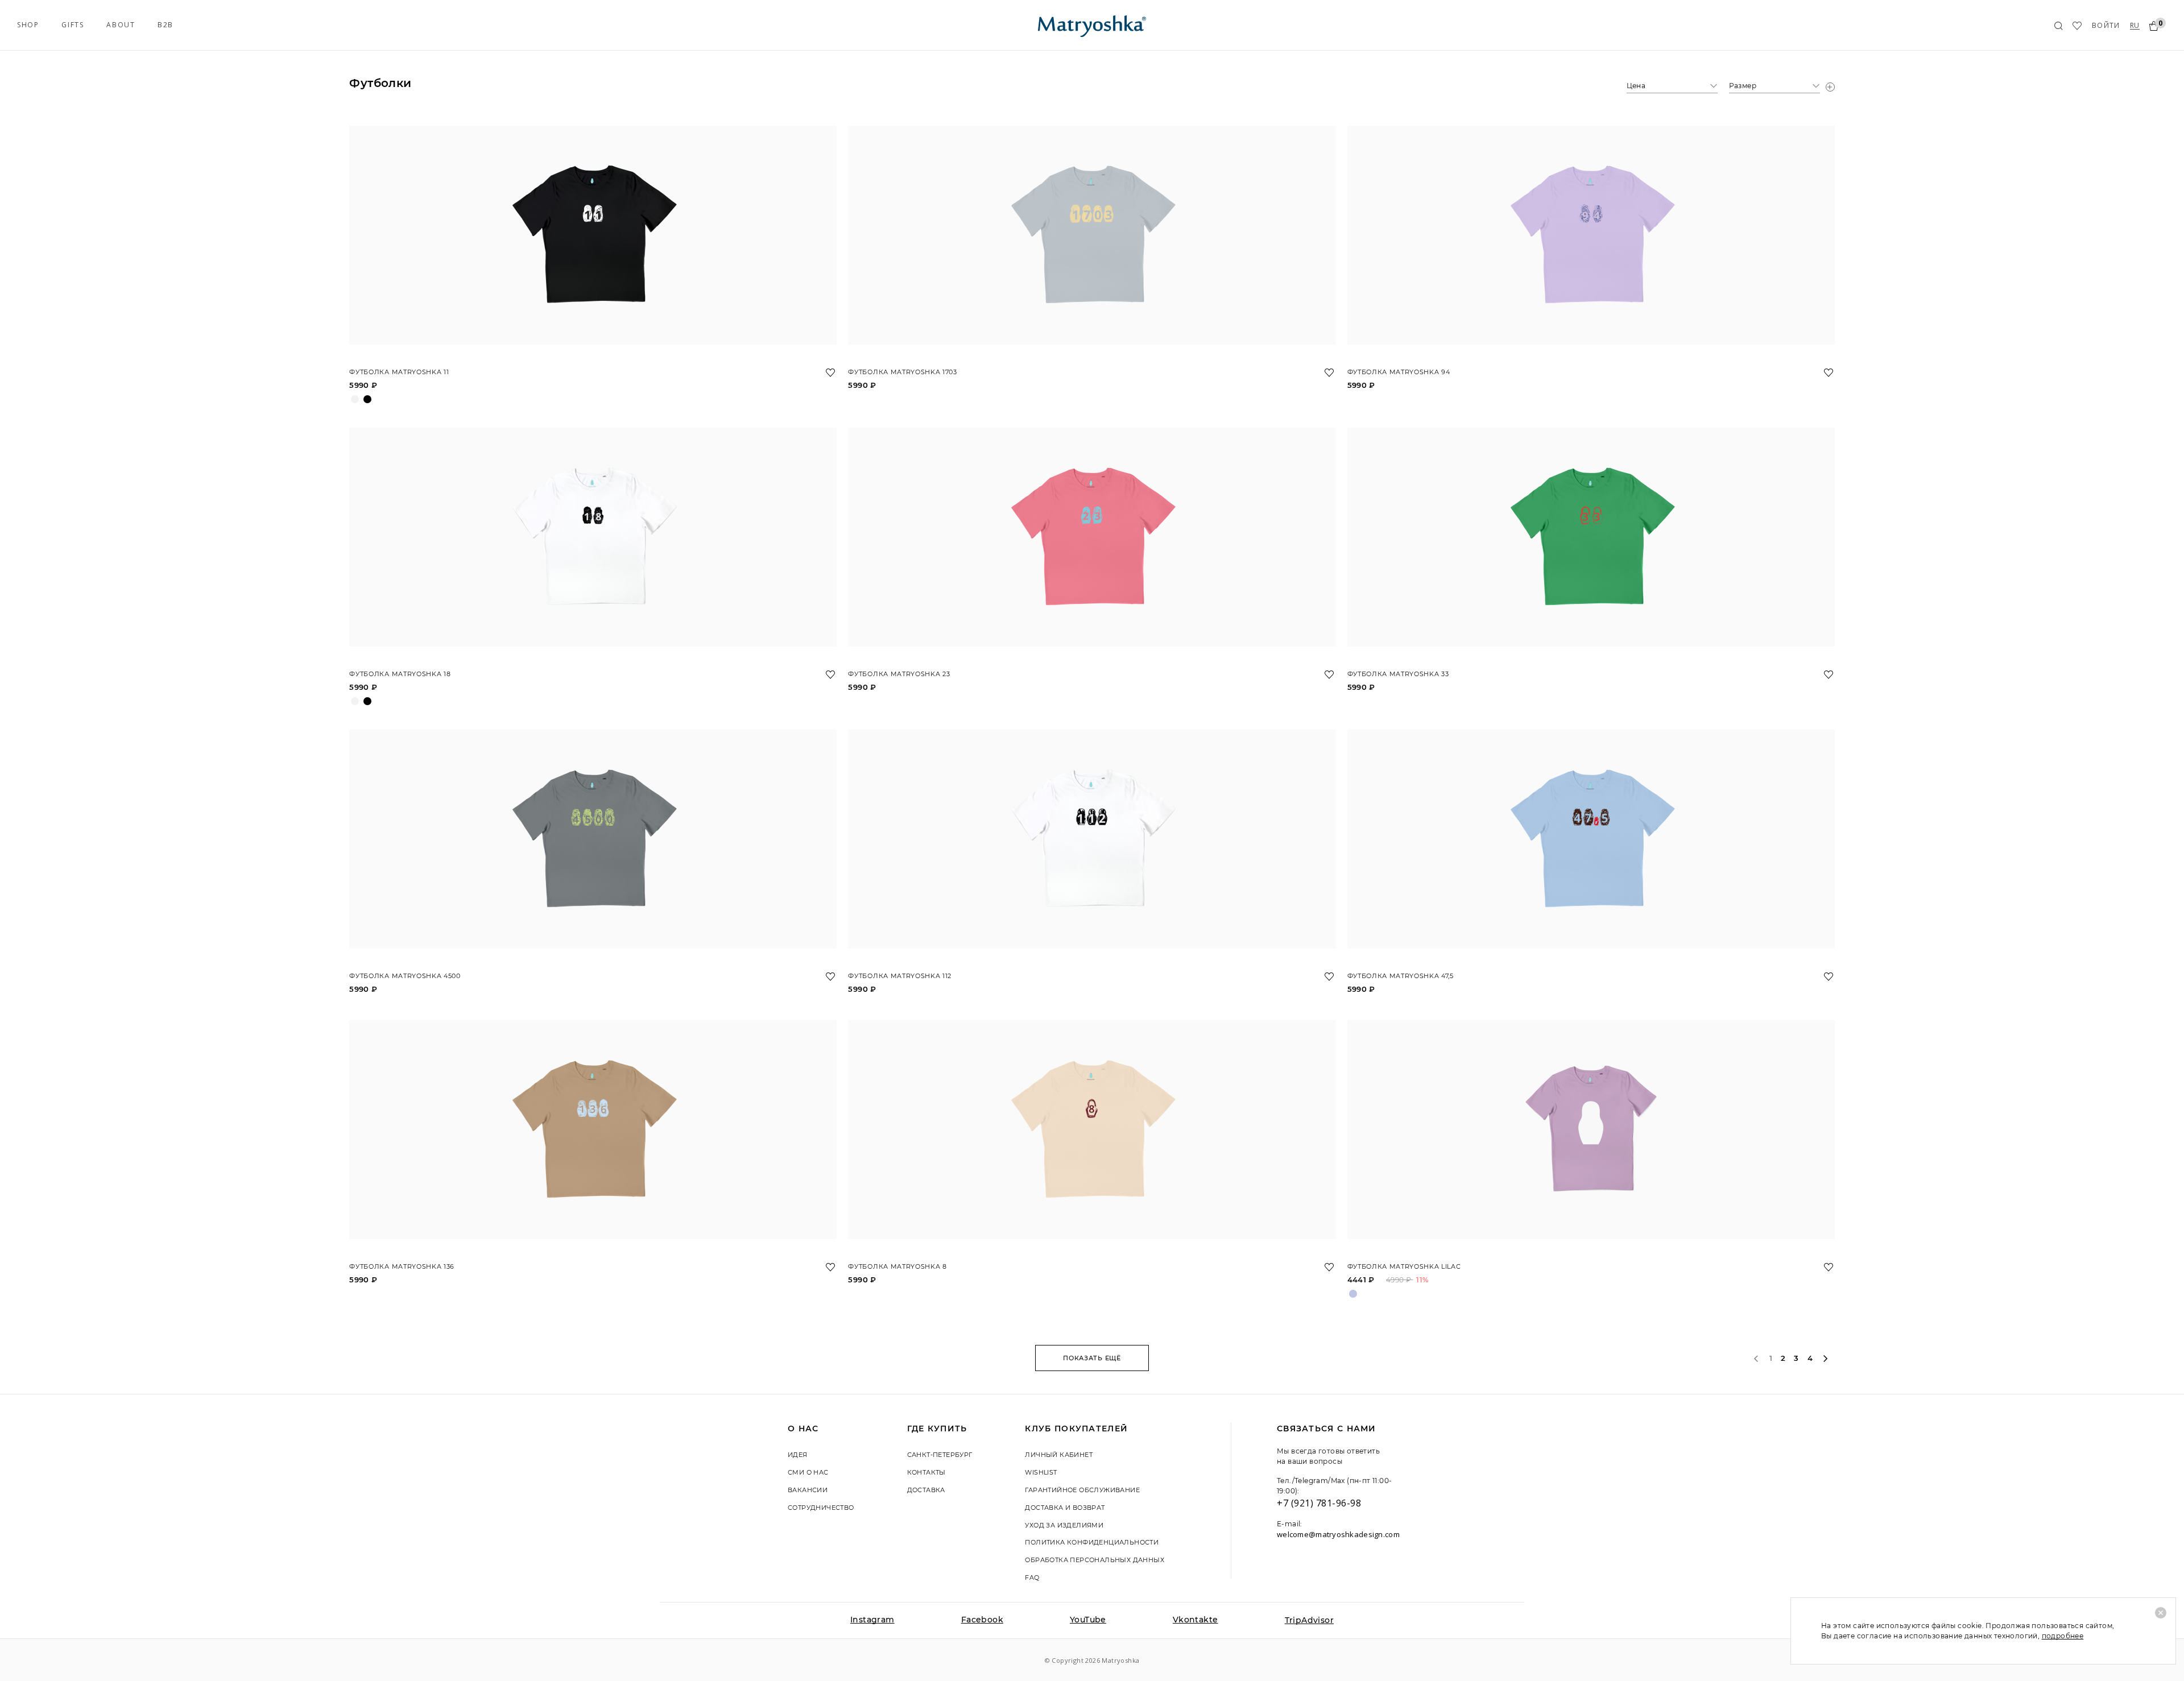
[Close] (2161, 1613)
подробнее (2063, 1636)
